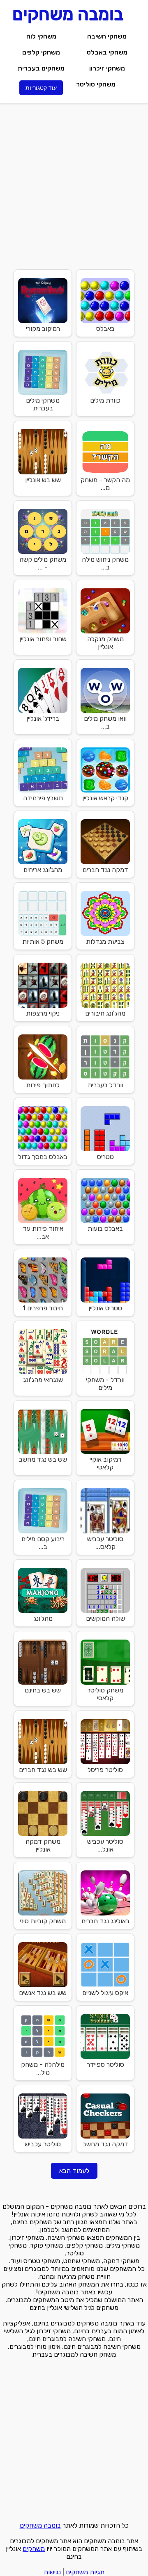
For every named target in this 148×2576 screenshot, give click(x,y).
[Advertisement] (74, 185)
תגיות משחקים (85, 2572)
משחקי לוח (41, 36)
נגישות (52, 2572)
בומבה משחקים (40, 2525)
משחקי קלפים (41, 52)
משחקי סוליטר (96, 84)
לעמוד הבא (74, 2171)
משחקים (34, 2549)
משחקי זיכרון (107, 68)
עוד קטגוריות (41, 88)
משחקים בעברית (41, 68)
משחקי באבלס (107, 52)
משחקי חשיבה (107, 36)
